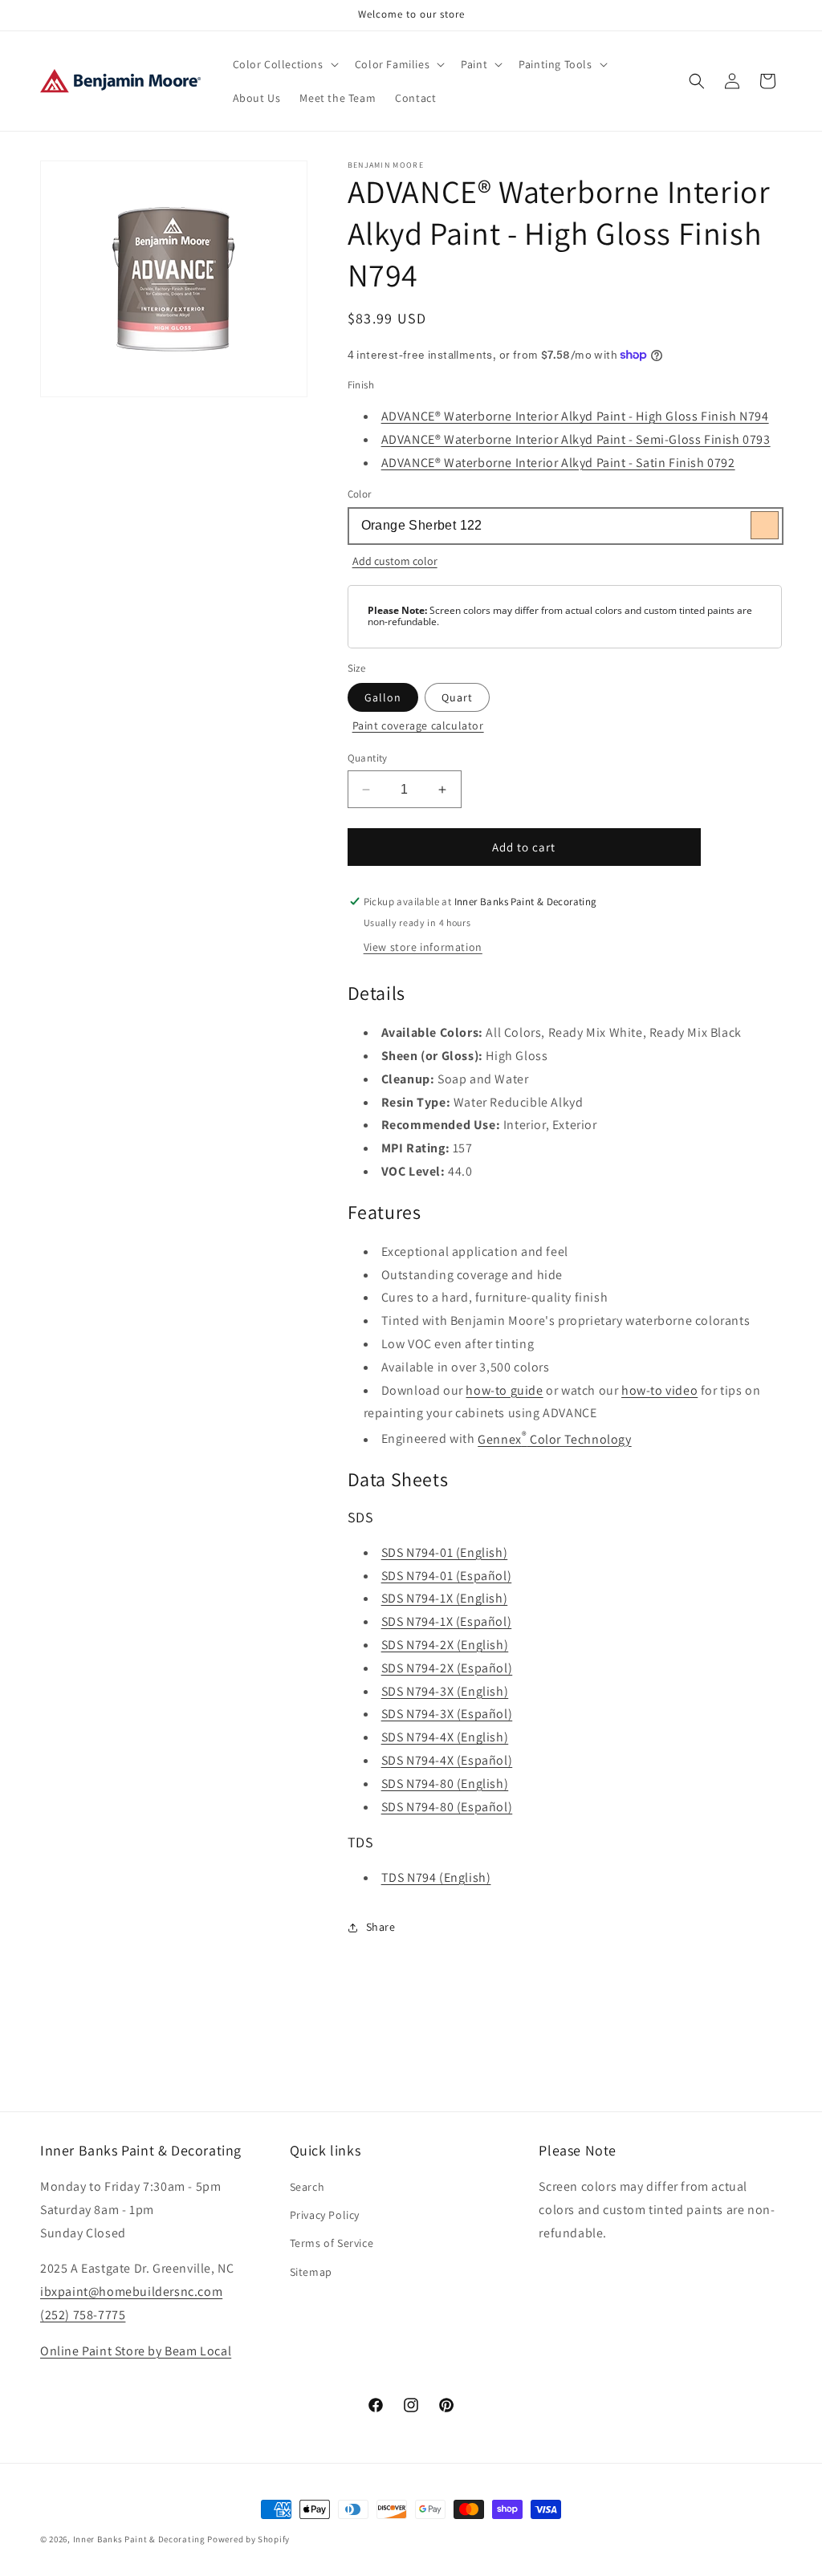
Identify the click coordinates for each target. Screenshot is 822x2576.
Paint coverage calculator (418, 725)
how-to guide (504, 1390)
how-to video (659, 1390)
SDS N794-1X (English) (445, 1598)
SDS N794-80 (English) (445, 1784)
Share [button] (381, 1927)
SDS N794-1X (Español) (447, 1621)
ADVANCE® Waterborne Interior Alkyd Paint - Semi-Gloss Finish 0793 (576, 439)
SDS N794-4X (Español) (447, 1760)
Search (307, 2187)
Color (360, 494)
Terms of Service (332, 2243)
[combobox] (565, 526)
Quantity (368, 758)
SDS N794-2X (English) (445, 1645)
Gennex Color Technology (554, 1439)
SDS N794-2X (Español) (447, 1668)
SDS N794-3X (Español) (447, 1714)
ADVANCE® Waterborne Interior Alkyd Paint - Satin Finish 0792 (558, 463)
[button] (284, 64)
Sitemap (311, 2272)
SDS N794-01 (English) (445, 1552)
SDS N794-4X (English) (445, 1737)
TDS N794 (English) (436, 1877)
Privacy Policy (325, 2215)
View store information (423, 947)
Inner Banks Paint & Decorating (139, 2539)
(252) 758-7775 (83, 2315)
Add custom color (395, 561)
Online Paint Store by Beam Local (136, 2351)
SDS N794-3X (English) (445, 1691)
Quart (457, 697)
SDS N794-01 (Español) (447, 1576)
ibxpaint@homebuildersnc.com (131, 2292)
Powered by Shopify (248, 2539)
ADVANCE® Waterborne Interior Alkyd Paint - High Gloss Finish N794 (575, 416)
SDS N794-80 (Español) (447, 1807)
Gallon (383, 697)
